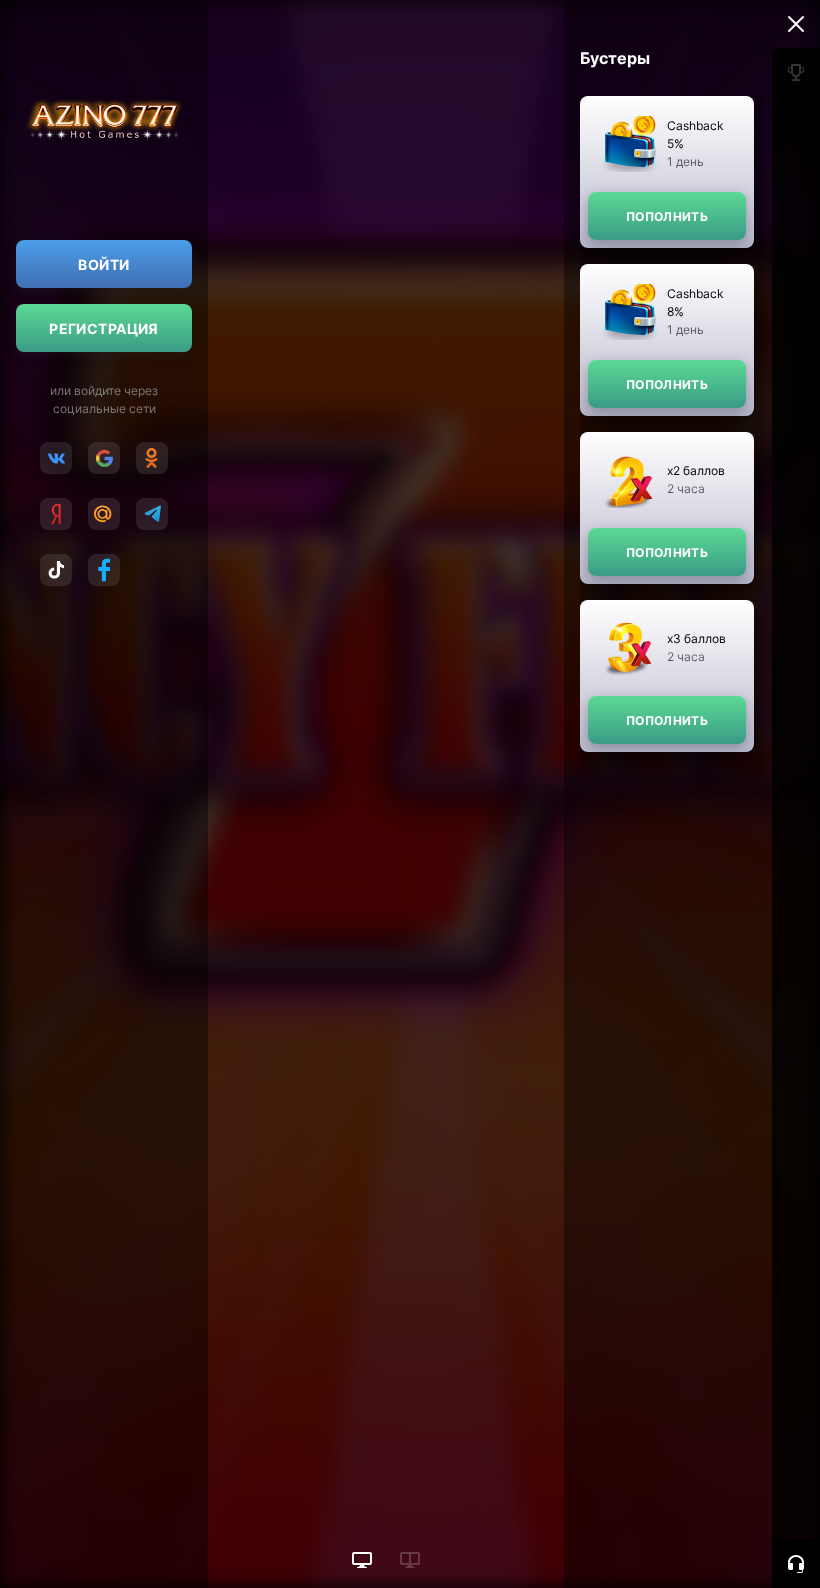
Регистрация (104, 328)
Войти (103, 264)
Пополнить (667, 216)
